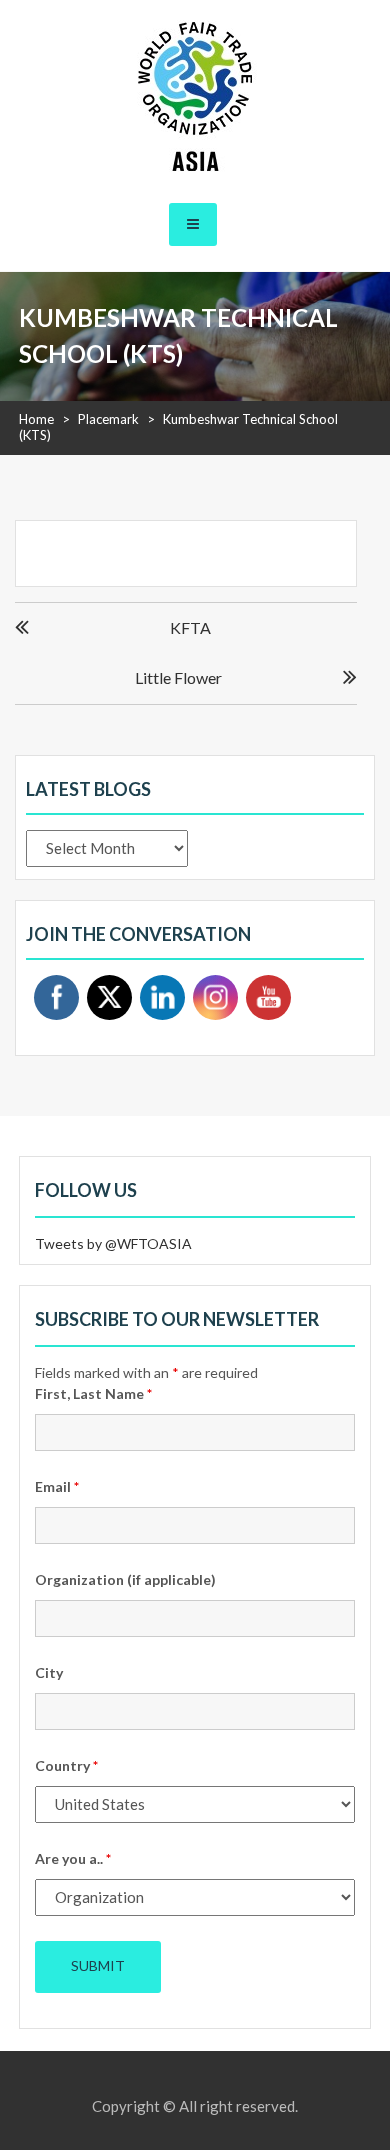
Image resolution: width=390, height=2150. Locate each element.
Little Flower (178, 677)
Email (57, 1486)
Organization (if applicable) (125, 1579)
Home (36, 419)
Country (66, 1765)
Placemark (108, 419)
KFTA (190, 627)
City (49, 1672)
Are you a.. (73, 1858)
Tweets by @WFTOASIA (113, 1243)
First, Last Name (93, 1393)
